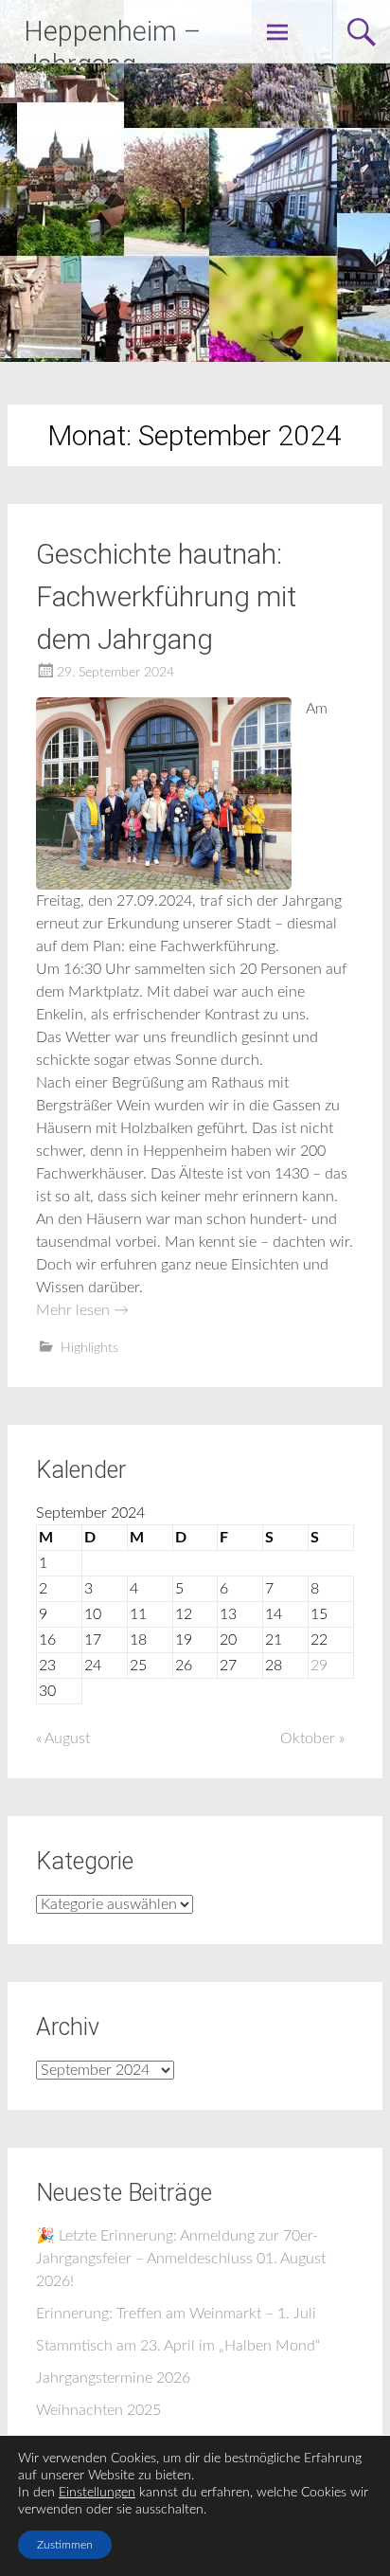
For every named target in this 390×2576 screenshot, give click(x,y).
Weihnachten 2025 (98, 2410)
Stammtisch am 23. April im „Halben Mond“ (178, 2346)
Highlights (89, 1348)
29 (319, 1666)
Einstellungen (97, 2493)
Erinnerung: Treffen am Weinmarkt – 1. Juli (176, 2314)
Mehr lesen (82, 1310)
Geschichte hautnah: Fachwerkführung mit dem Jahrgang (166, 596)
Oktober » (312, 1738)
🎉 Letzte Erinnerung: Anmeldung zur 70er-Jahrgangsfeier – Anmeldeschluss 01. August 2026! (181, 2259)
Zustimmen (65, 2545)
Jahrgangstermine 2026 (113, 2378)
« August (63, 1738)
